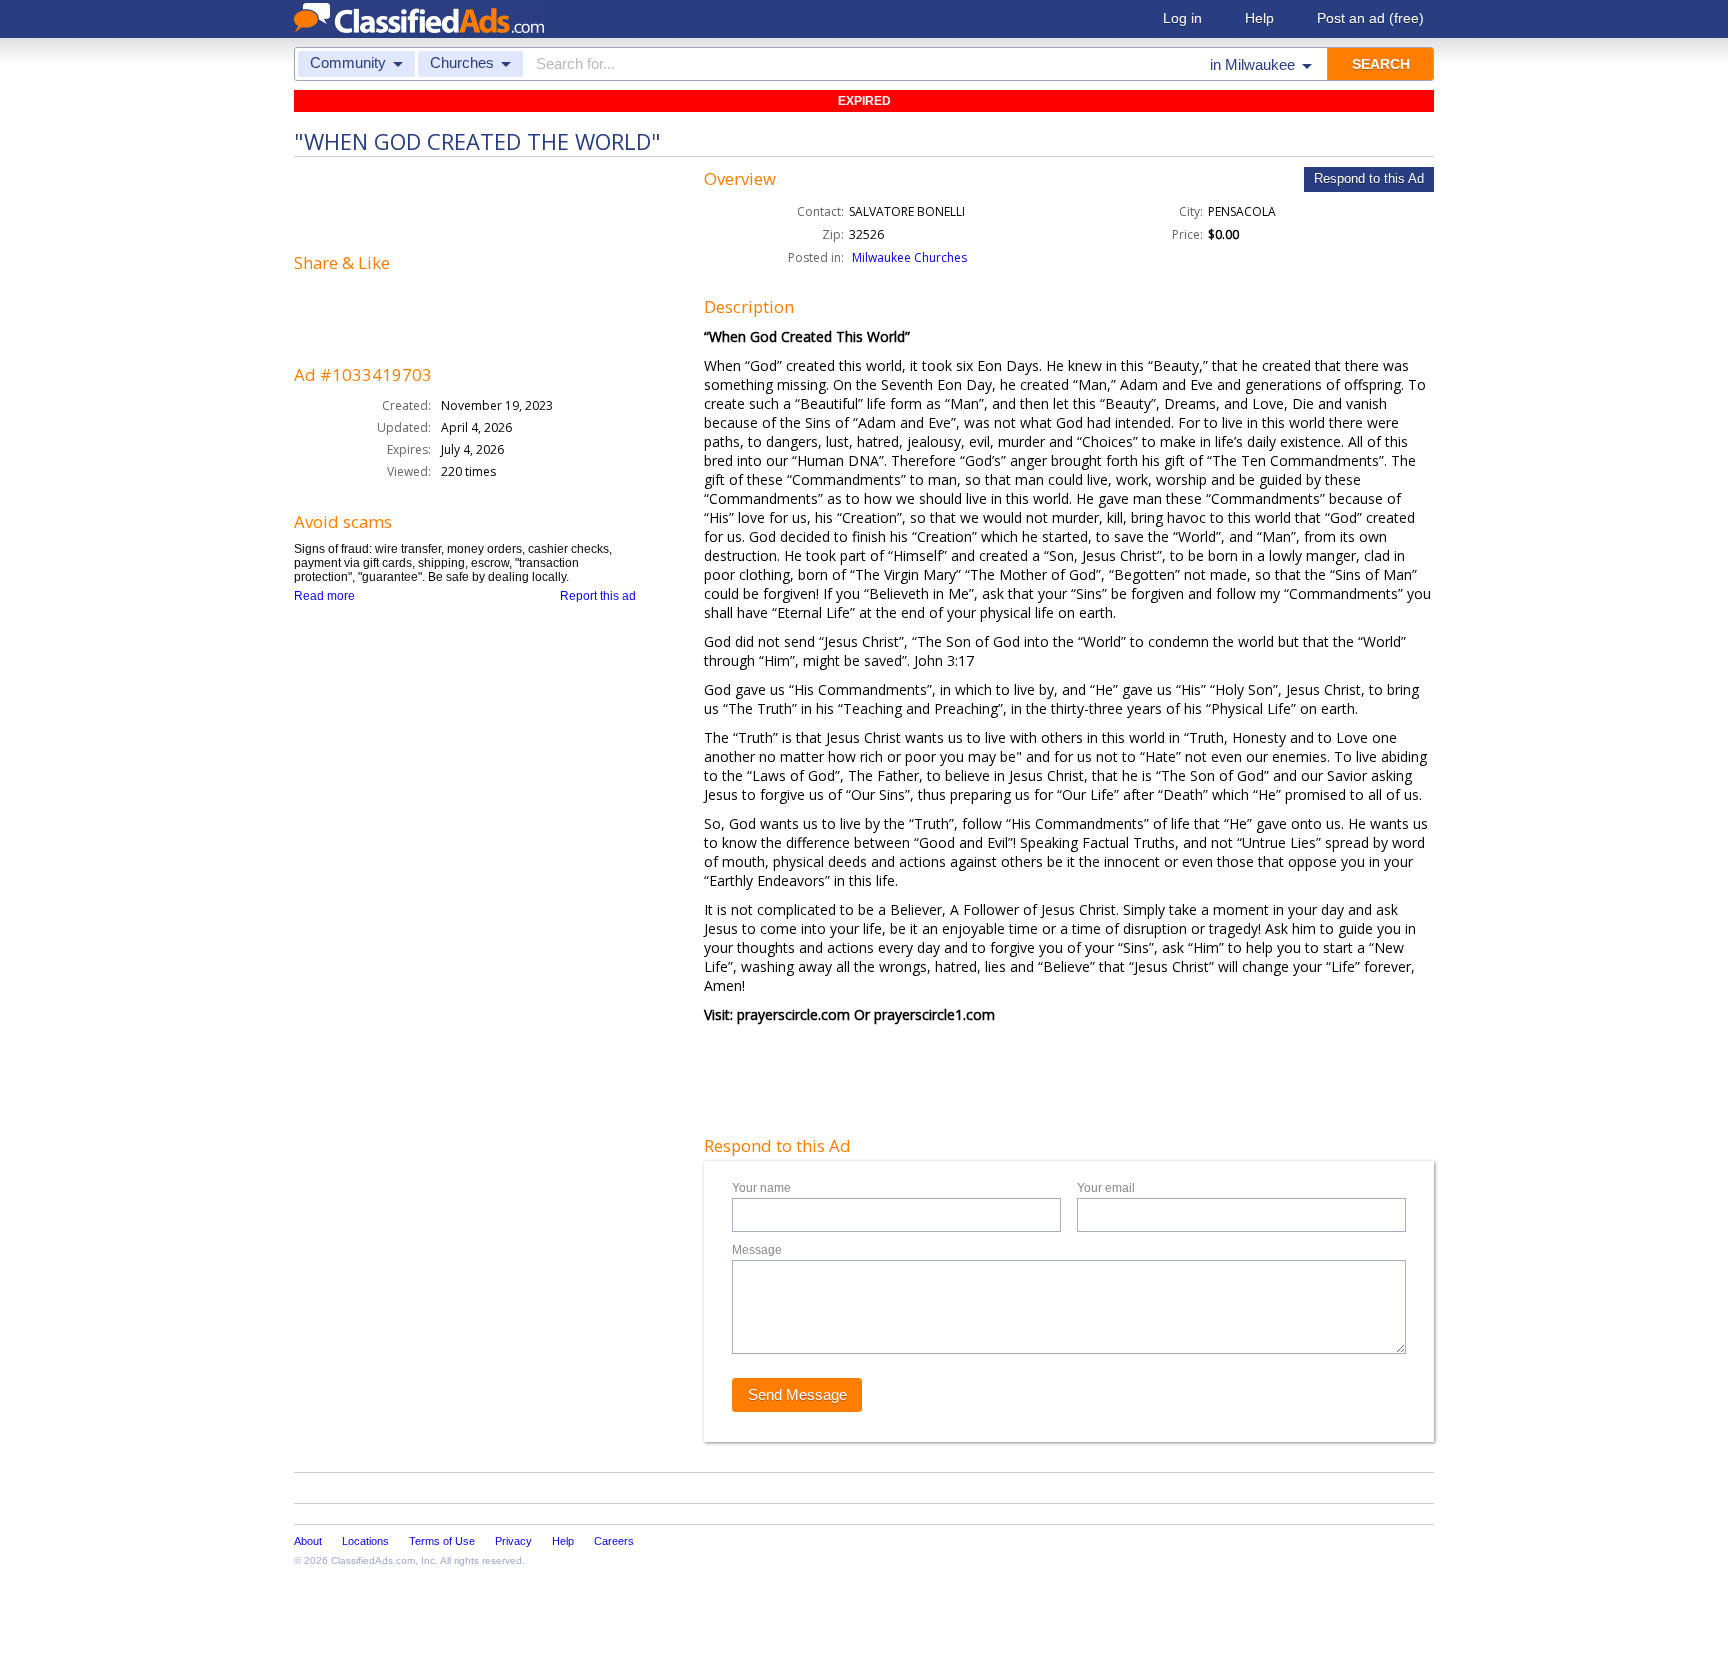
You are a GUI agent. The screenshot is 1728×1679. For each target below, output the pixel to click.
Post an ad (1370, 18)
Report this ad (598, 596)
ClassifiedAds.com (373, 1560)
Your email (1106, 1188)
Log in (1182, 18)
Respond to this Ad (1369, 178)
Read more (324, 596)
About (308, 1541)
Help (1259, 18)
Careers (614, 1541)
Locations (365, 1541)
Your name (761, 1188)
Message (757, 1250)
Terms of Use (442, 1541)
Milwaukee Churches (909, 257)
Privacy (513, 1541)
